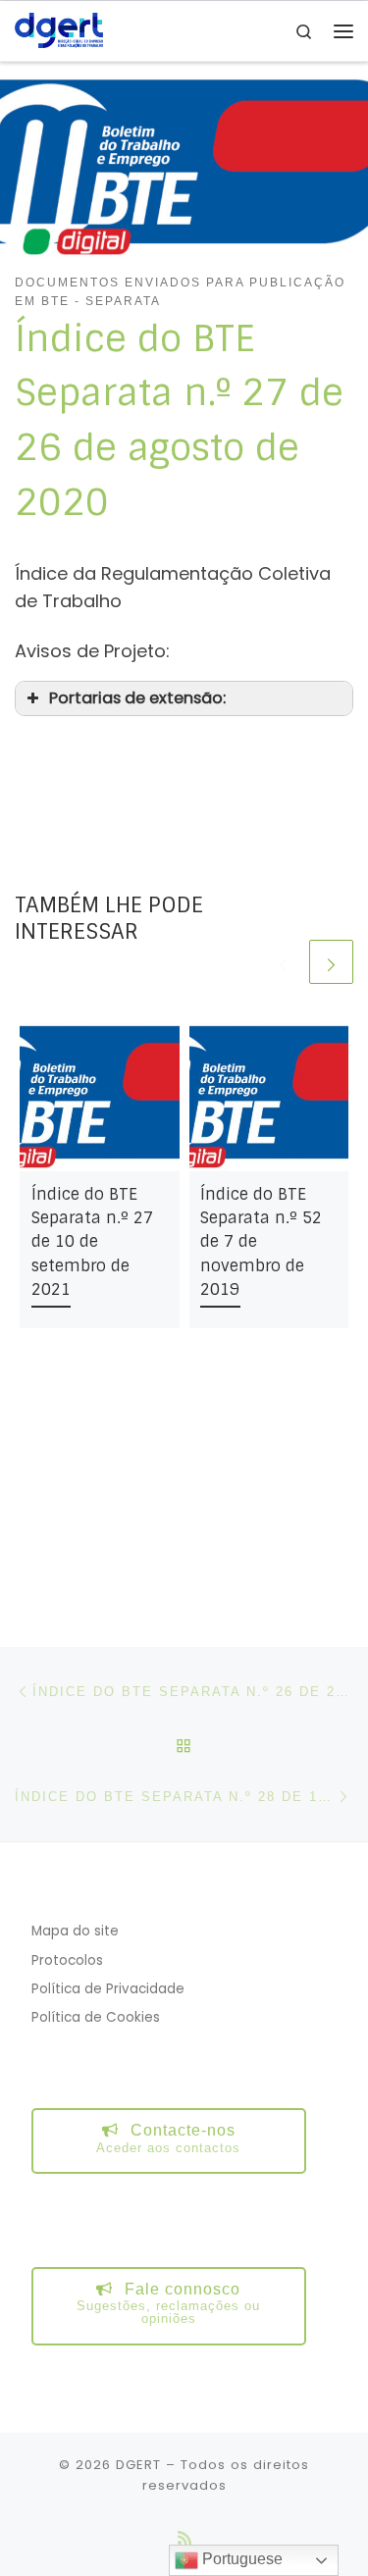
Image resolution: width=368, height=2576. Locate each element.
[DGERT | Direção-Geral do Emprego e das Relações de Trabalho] (59, 30)
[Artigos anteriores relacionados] (283, 962)
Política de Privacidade (108, 1989)
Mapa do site (75, 1931)
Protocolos (67, 1960)
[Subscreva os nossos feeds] (184, 2538)
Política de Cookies (96, 2017)
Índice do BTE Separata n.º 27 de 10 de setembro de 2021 (92, 1242)
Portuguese (240, 2559)
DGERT (138, 2465)
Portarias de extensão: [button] (137, 698)
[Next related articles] (331, 962)
